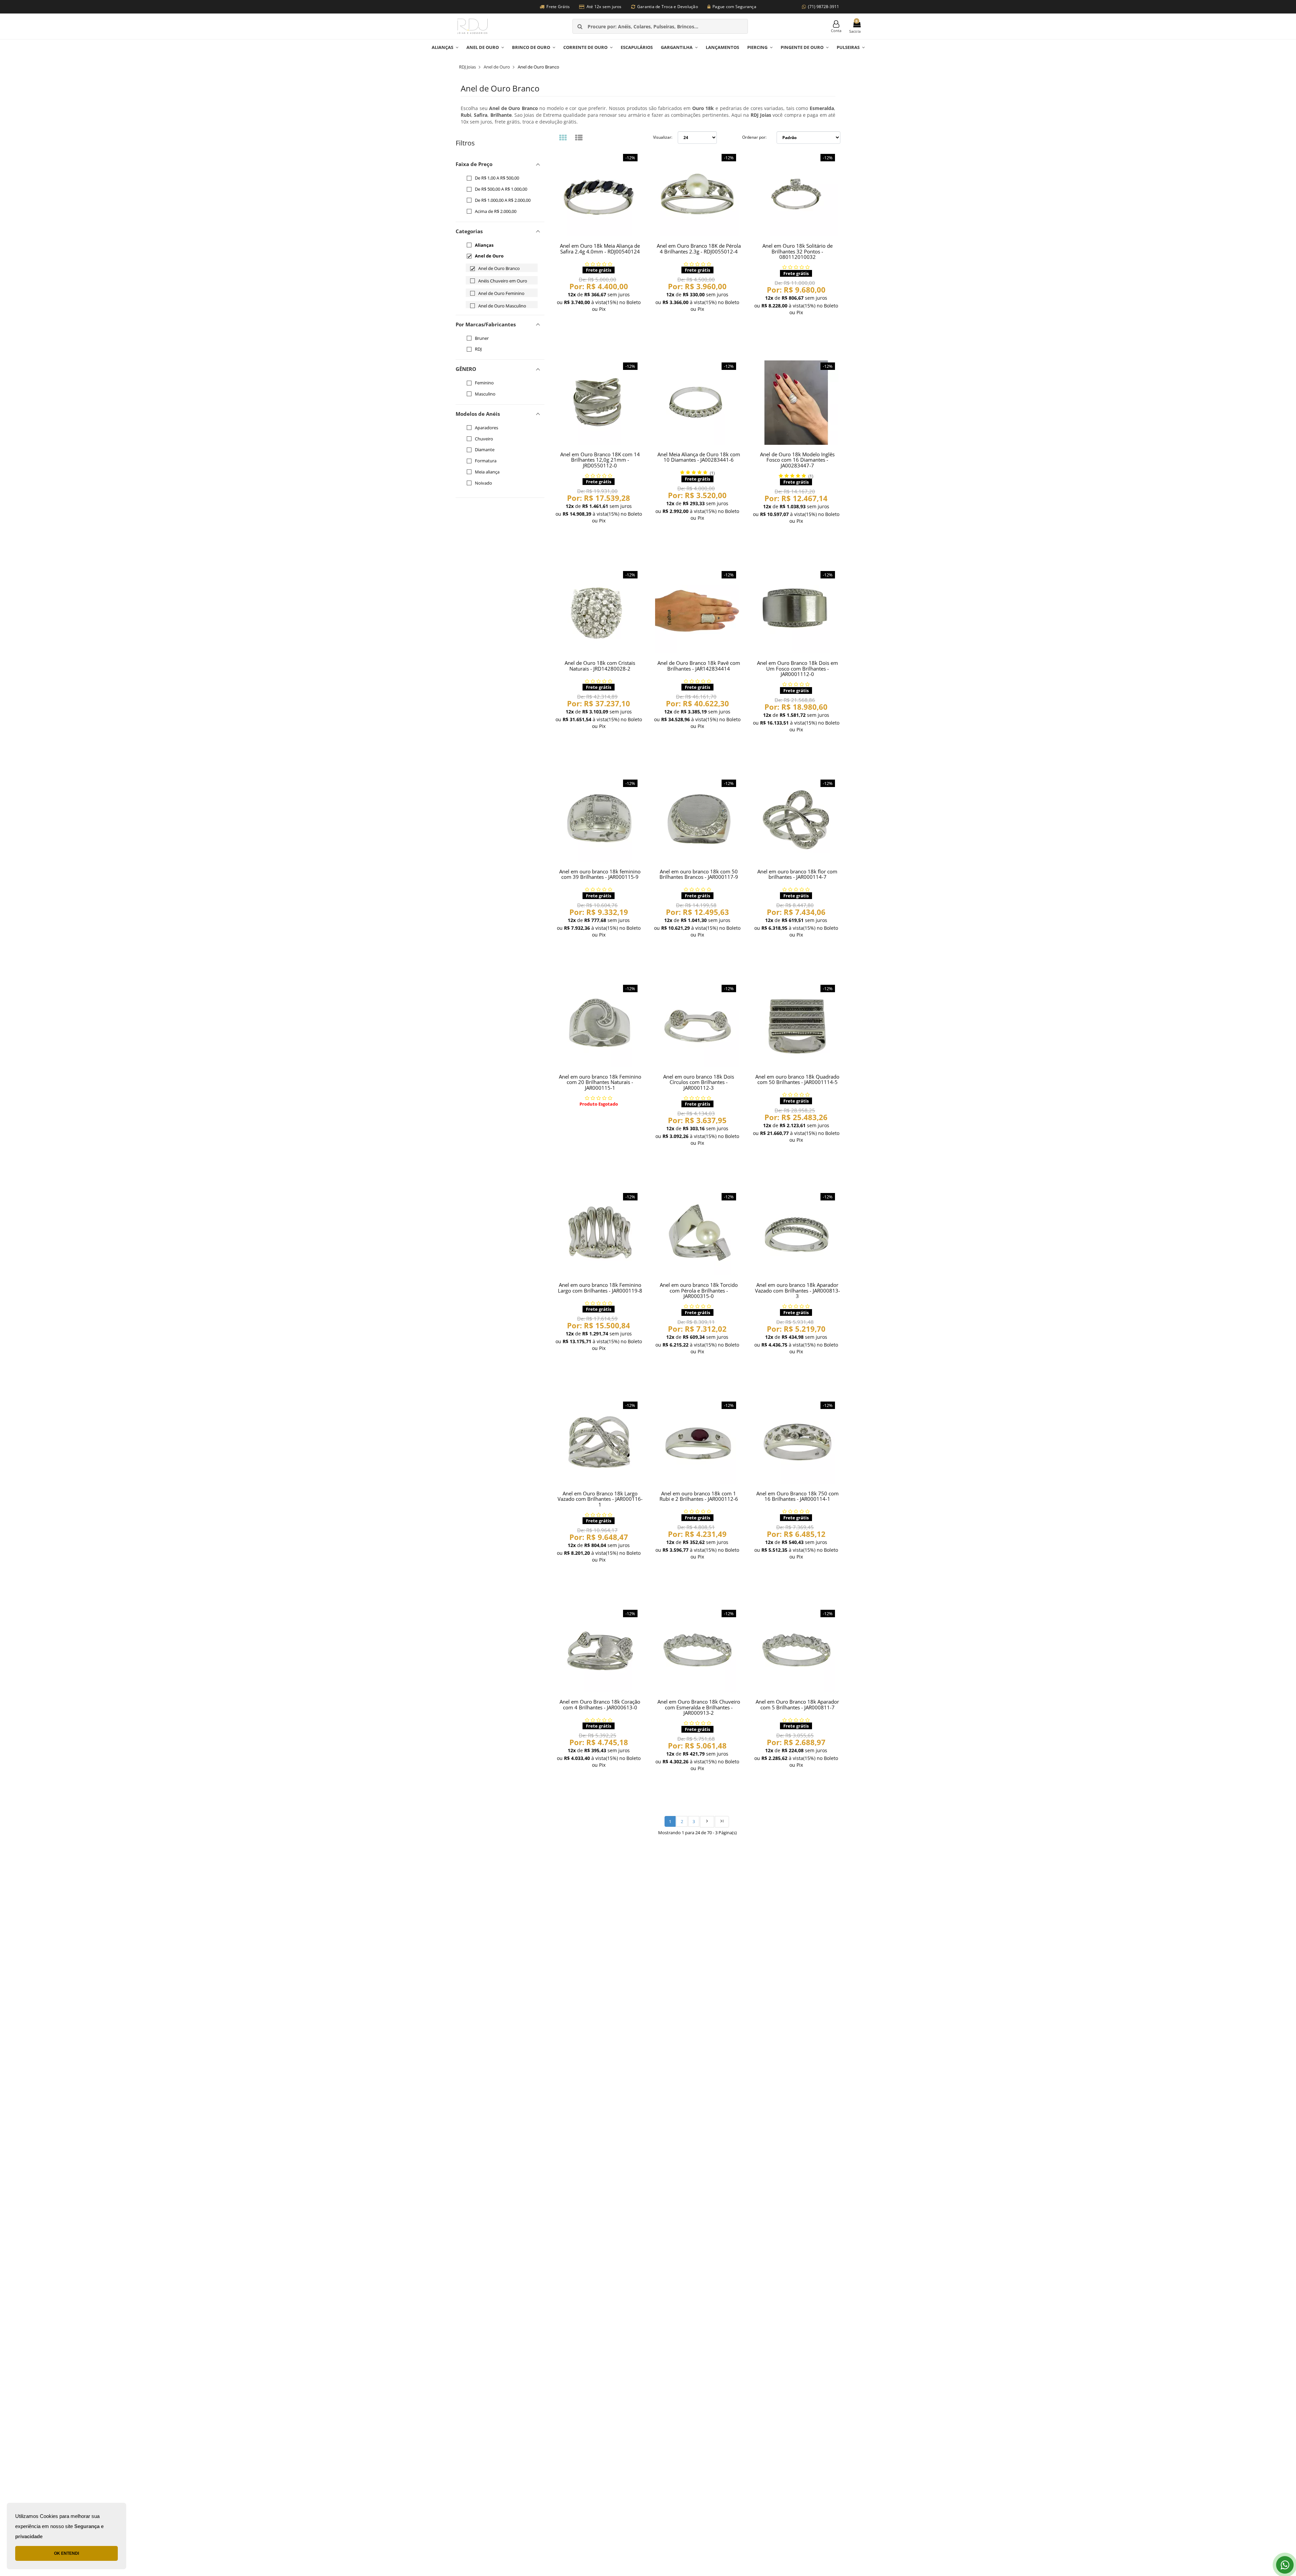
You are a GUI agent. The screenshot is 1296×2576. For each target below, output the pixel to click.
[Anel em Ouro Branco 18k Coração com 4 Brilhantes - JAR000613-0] (599, 1650)
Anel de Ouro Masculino (502, 306)
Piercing (757, 47)
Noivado (483, 483)
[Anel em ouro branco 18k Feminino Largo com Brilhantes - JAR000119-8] (599, 1233)
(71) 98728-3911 (823, 7)
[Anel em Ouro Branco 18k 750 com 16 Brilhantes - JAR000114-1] (796, 1442)
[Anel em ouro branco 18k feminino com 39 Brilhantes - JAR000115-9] (599, 820)
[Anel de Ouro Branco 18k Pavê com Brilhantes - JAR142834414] (697, 611)
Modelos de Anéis (478, 414)
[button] (500, 231)
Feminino (484, 383)
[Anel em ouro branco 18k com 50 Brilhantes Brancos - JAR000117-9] (697, 820)
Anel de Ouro (483, 47)
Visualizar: (663, 137)
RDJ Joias (467, 67)
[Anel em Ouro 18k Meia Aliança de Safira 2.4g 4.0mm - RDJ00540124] (599, 194)
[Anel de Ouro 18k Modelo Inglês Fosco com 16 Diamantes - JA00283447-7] (796, 403)
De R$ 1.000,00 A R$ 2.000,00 (503, 200)
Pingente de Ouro (802, 47)
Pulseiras (848, 47)
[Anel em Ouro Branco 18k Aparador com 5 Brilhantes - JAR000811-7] (796, 1650)
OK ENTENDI (66, 2553)
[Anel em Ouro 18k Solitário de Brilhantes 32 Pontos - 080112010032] (796, 194)
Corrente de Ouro (585, 47)
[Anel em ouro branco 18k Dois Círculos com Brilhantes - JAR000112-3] (697, 1025)
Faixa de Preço (474, 164)
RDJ (478, 349)
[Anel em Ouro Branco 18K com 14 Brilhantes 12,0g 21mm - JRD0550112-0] (599, 403)
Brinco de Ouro (531, 47)
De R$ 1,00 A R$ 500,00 (497, 178)
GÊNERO (466, 369)
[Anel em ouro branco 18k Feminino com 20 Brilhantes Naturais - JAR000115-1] (599, 1025)
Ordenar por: (754, 137)
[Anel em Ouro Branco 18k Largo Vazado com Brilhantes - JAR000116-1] (599, 1442)
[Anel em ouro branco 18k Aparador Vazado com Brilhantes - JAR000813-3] (796, 1233)
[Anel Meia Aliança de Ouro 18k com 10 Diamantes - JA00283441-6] (697, 403)
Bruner (482, 338)
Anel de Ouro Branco (499, 268)
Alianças (442, 47)
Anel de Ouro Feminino (501, 293)
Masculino (485, 394)
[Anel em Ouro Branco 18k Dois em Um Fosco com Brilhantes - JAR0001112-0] (796, 611)
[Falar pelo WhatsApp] (1285, 2565)
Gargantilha (677, 47)
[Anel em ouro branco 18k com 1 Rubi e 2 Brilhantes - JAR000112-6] (697, 1442)
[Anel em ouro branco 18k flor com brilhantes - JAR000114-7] (796, 820)
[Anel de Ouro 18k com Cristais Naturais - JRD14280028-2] (599, 611)
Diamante (485, 450)
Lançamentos (722, 47)
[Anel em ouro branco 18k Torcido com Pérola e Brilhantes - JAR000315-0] (697, 1233)
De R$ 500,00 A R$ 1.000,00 (501, 189)
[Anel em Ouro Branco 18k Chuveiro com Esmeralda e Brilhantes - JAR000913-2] (697, 1650)
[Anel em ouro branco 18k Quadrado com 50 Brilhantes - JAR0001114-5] (796, 1025)
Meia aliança (487, 472)
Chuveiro (484, 439)
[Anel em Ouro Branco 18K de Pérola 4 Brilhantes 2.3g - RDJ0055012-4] (697, 194)
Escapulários (637, 47)
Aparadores (487, 428)
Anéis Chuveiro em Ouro (503, 281)
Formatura (486, 461)
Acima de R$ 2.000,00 (496, 211)
